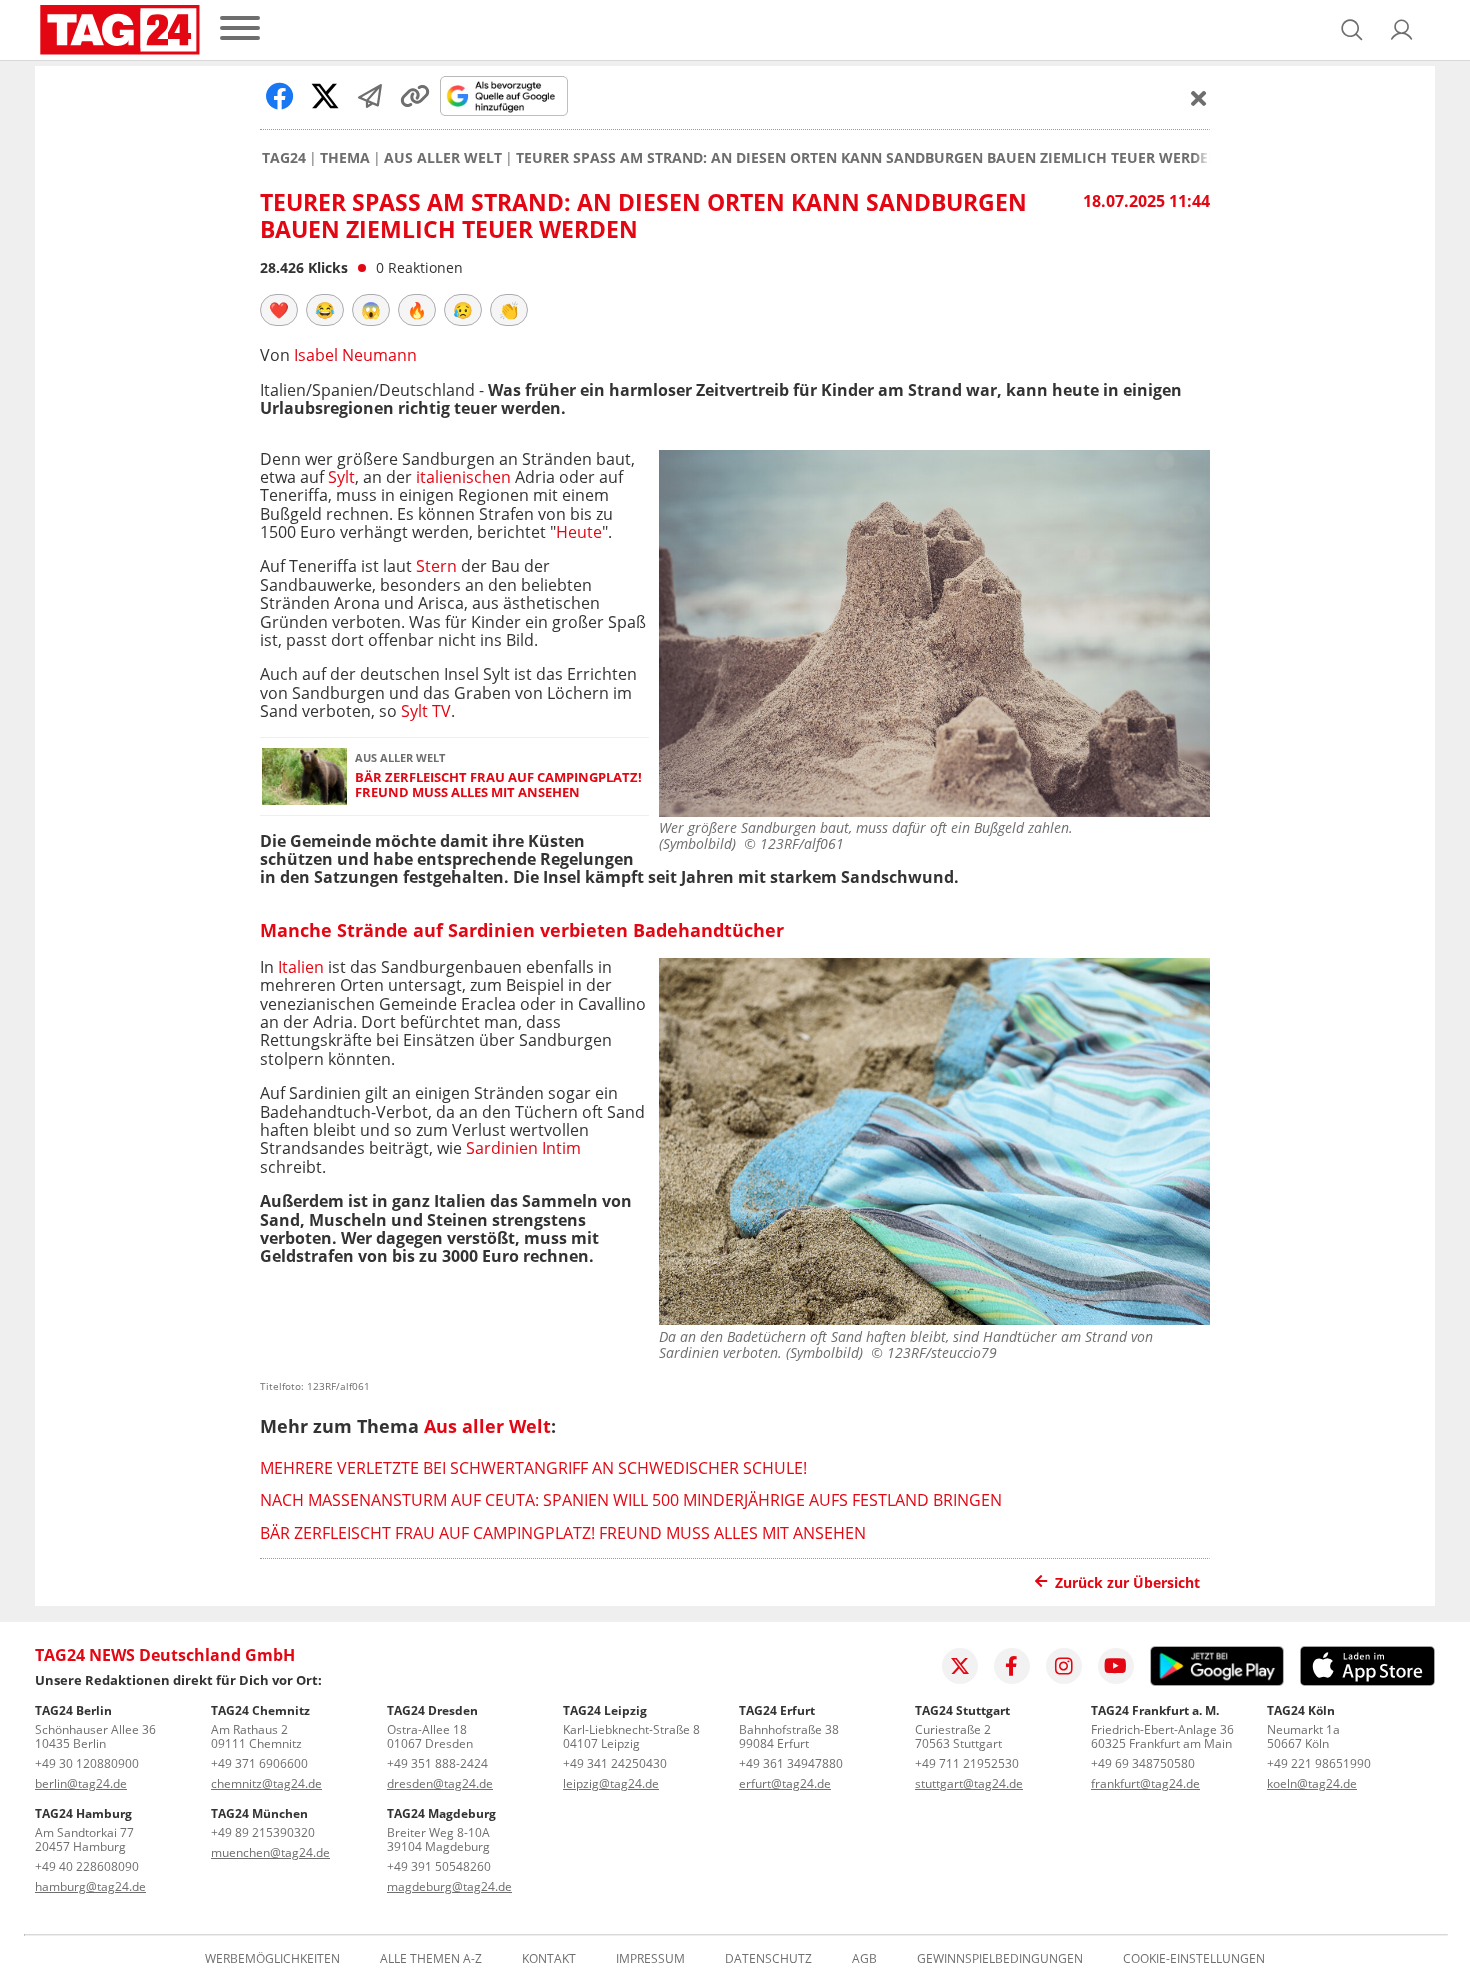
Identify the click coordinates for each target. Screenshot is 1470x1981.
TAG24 (284, 158)
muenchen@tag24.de (270, 1852)
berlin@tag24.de (81, 1783)
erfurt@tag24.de (785, 1783)
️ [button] (279, 310)
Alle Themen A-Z (431, 1959)
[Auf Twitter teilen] (325, 96)
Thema (345, 158)
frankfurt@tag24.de (1145, 1783)
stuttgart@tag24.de (969, 1783)
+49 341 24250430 (615, 1763)
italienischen (463, 477)
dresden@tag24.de (440, 1783)
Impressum (650, 1959)
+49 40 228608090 (87, 1866)
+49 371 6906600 (259, 1763)
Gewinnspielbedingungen (1000, 1959)
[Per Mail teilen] (370, 96)
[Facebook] (1012, 1666)
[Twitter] (960, 1666)
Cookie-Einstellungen (1194, 1959)
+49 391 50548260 (439, 1866)
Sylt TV (426, 711)
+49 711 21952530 (967, 1763)
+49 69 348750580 (1143, 1763)
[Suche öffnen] (1352, 30)
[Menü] (240, 29)
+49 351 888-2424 (437, 1763)
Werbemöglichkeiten (272, 1959)
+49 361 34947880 (791, 1763)
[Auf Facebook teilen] (280, 96)
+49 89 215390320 (263, 1832)
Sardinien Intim (523, 1148)
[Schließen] (1199, 98)
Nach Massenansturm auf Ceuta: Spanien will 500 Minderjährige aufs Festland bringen (631, 1500)
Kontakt (549, 1959)
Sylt (341, 477)
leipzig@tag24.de (611, 1783)
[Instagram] (1064, 1666)
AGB (864, 1959)
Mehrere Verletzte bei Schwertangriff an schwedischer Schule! (533, 1468)
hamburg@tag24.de (90, 1886)
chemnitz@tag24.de (266, 1783)
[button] (1402, 30)
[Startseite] (120, 30)
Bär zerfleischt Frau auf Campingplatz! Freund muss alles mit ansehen (498, 785)
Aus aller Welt (443, 158)
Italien (301, 967)
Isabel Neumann (355, 355)
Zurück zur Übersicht (1127, 1582)
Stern (436, 566)
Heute (579, 532)
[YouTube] (1116, 1666)
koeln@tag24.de (1312, 1783)
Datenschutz (768, 1959)
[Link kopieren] (415, 96)
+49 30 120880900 (87, 1763)
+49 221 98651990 (1319, 1763)
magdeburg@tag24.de (449, 1886)
